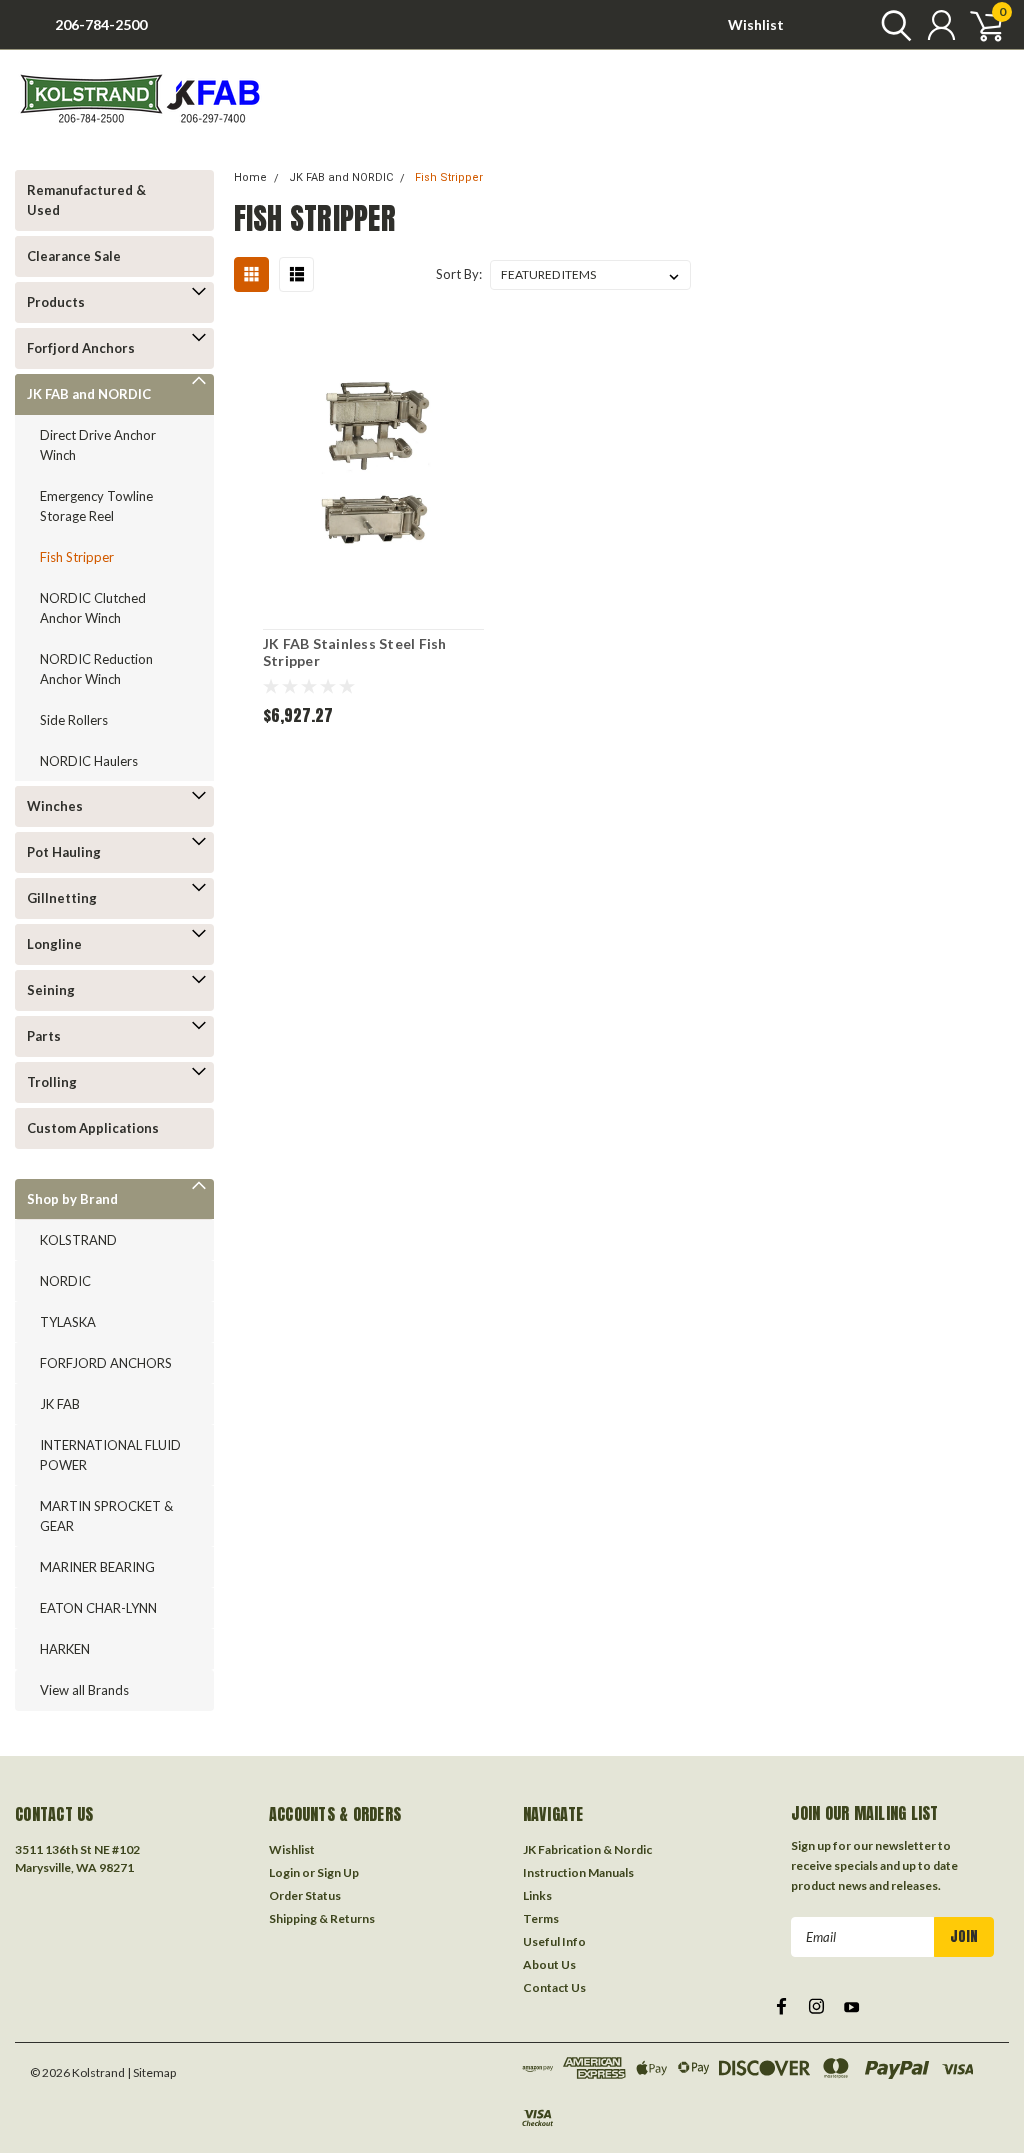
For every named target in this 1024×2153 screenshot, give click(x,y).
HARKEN (65, 1649)
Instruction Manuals (578, 1872)
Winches (55, 806)
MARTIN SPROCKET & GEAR (106, 1516)
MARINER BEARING (97, 1567)
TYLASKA (68, 1322)
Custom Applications (93, 1128)
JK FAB (60, 1404)
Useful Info (554, 1941)
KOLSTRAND (78, 1240)
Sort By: (459, 274)
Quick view (373, 467)
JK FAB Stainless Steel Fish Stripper (355, 652)
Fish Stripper (77, 557)
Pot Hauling (64, 852)
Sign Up (338, 1872)
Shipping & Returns (322, 1918)
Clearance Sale (74, 256)
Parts (44, 1036)
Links (537, 1895)
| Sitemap (151, 2072)
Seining (51, 990)
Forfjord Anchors (81, 348)
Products (56, 302)
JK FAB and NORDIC (89, 394)
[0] (979, 25)
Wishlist (756, 24)
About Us (549, 1964)
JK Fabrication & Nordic (587, 1849)
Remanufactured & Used (86, 200)
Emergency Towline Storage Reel (96, 506)
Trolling (52, 1082)
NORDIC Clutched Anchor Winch (93, 608)
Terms (541, 1918)
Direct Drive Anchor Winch (98, 445)
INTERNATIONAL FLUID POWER (110, 1455)
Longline (54, 944)
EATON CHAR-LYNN (98, 1608)
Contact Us (554, 1987)
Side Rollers (74, 720)
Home (250, 177)
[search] (891, 25)
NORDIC (65, 1281)
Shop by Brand (72, 1199)
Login (284, 1872)
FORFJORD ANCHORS (106, 1363)
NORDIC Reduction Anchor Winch (96, 669)
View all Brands (84, 1690)
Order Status (305, 1895)
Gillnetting (62, 898)
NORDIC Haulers (89, 761)
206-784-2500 (101, 24)
